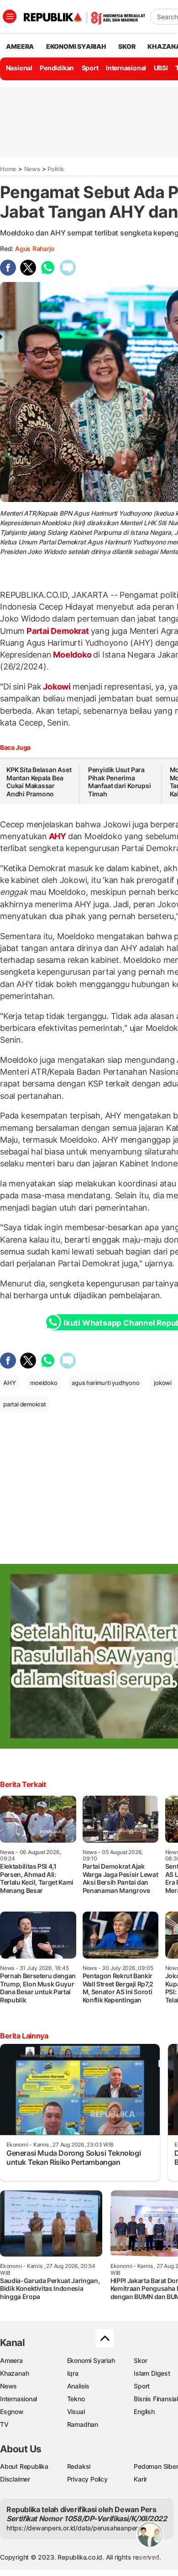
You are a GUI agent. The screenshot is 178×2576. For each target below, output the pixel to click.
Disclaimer (15, 2479)
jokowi (163, 1383)
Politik (56, 169)
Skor (140, 2360)
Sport (90, 68)
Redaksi (79, 2466)
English (144, 2411)
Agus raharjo (34, 248)
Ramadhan (83, 2424)
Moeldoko (72, 655)
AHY (58, 836)
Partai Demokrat (58, 631)
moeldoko (44, 1383)
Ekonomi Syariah (76, 46)
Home (8, 169)
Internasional (126, 68)
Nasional (19, 68)
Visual (76, 2411)
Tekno (76, 2399)
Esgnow (12, 2411)
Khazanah (14, 2373)
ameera (20, 46)
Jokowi (57, 687)
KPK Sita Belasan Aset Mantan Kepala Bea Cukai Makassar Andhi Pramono (39, 782)
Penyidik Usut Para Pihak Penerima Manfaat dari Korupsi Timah (120, 782)
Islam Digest (152, 2373)
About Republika (24, 2466)
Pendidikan (57, 68)
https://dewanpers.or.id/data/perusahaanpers (74, 2528)
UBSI (161, 68)
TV (4, 2424)
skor (127, 46)
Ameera (11, 2360)
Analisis (78, 2386)
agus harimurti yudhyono (105, 1383)
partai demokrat (25, 1404)
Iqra (73, 2373)
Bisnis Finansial (156, 2399)
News (32, 169)
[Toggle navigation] (10, 16)
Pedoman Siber (156, 2466)
